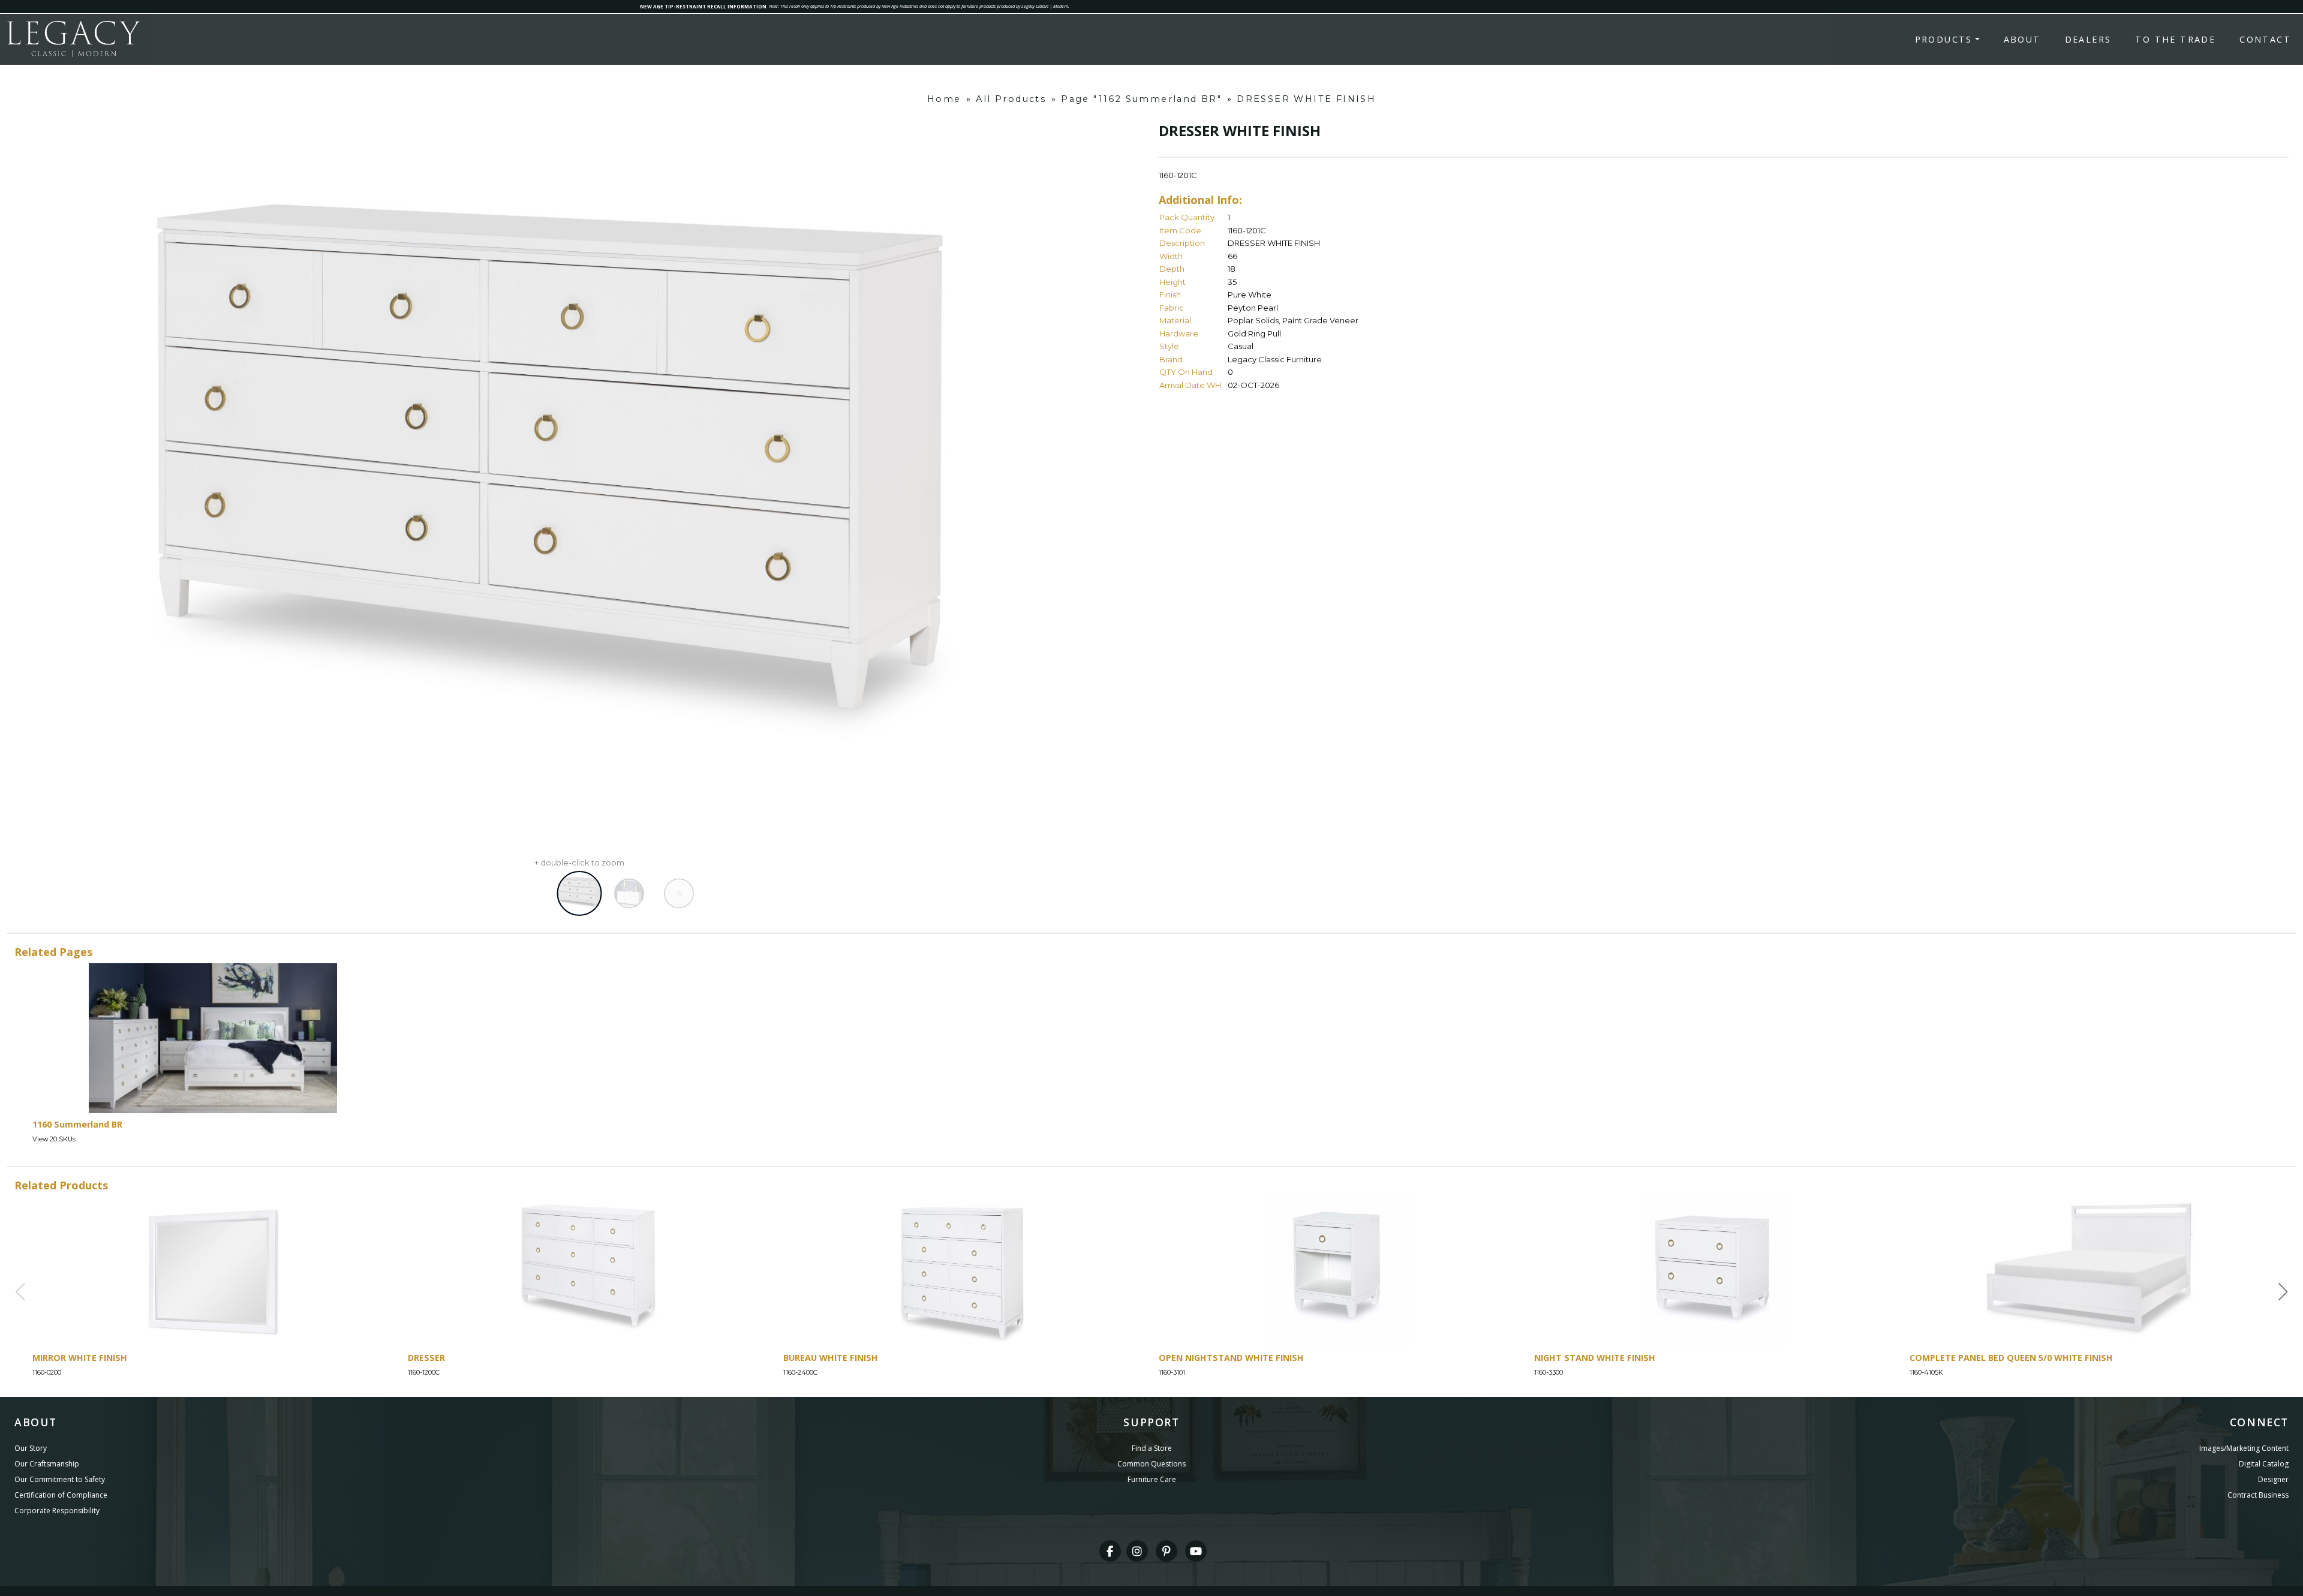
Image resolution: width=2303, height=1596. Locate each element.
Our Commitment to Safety (60, 1479)
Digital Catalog (2264, 1464)
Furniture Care (1152, 1479)
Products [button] (1944, 39)
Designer (2273, 1479)
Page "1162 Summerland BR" (1141, 99)
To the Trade (2175, 39)
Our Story (31, 1448)
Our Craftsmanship (47, 1464)
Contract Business (2258, 1495)
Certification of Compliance (61, 1495)
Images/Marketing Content (2244, 1448)
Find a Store (1152, 1448)
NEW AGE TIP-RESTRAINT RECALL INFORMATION (703, 6)
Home (944, 99)
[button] (2283, 1292)
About (2022, 39)
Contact (2265, 39)
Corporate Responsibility (57, 1511)
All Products (1011, 99)
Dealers (2088, 39)
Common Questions (1151, 1464)
